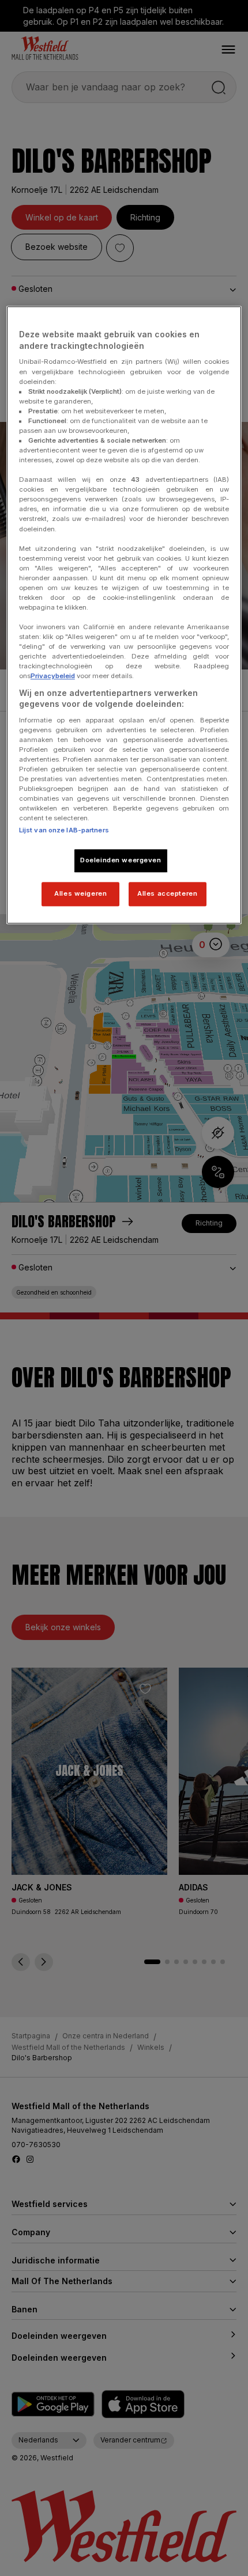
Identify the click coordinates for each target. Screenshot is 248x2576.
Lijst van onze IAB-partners (64, 831)
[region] (124, 615)
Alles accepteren (167, 894)
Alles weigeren (80, 894)
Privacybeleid (53, 676)
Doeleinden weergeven (121, 861)
